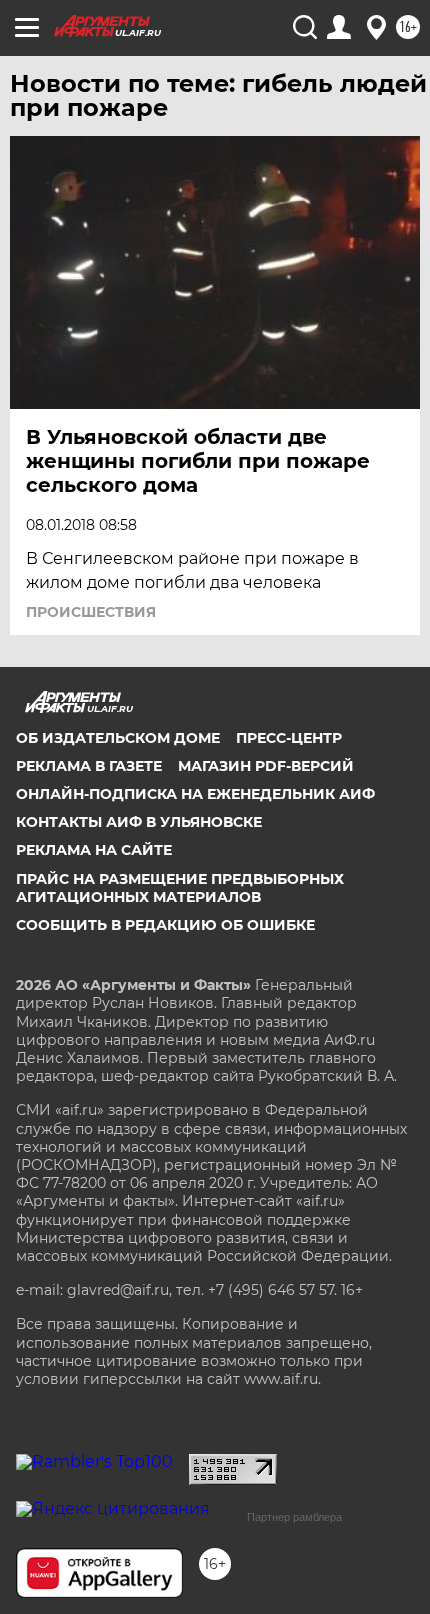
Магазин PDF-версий (266, 766)
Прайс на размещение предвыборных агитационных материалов (180, 888)
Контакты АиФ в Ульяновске (139, 822)
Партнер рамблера (294, 1517)
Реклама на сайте (94, 850)
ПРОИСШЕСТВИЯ (91, 612)
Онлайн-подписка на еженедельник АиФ (195, 794)
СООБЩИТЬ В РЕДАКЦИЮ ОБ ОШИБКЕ (165, 925)
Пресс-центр (289, 738)
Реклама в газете (89, 766)
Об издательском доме (118, 738)
